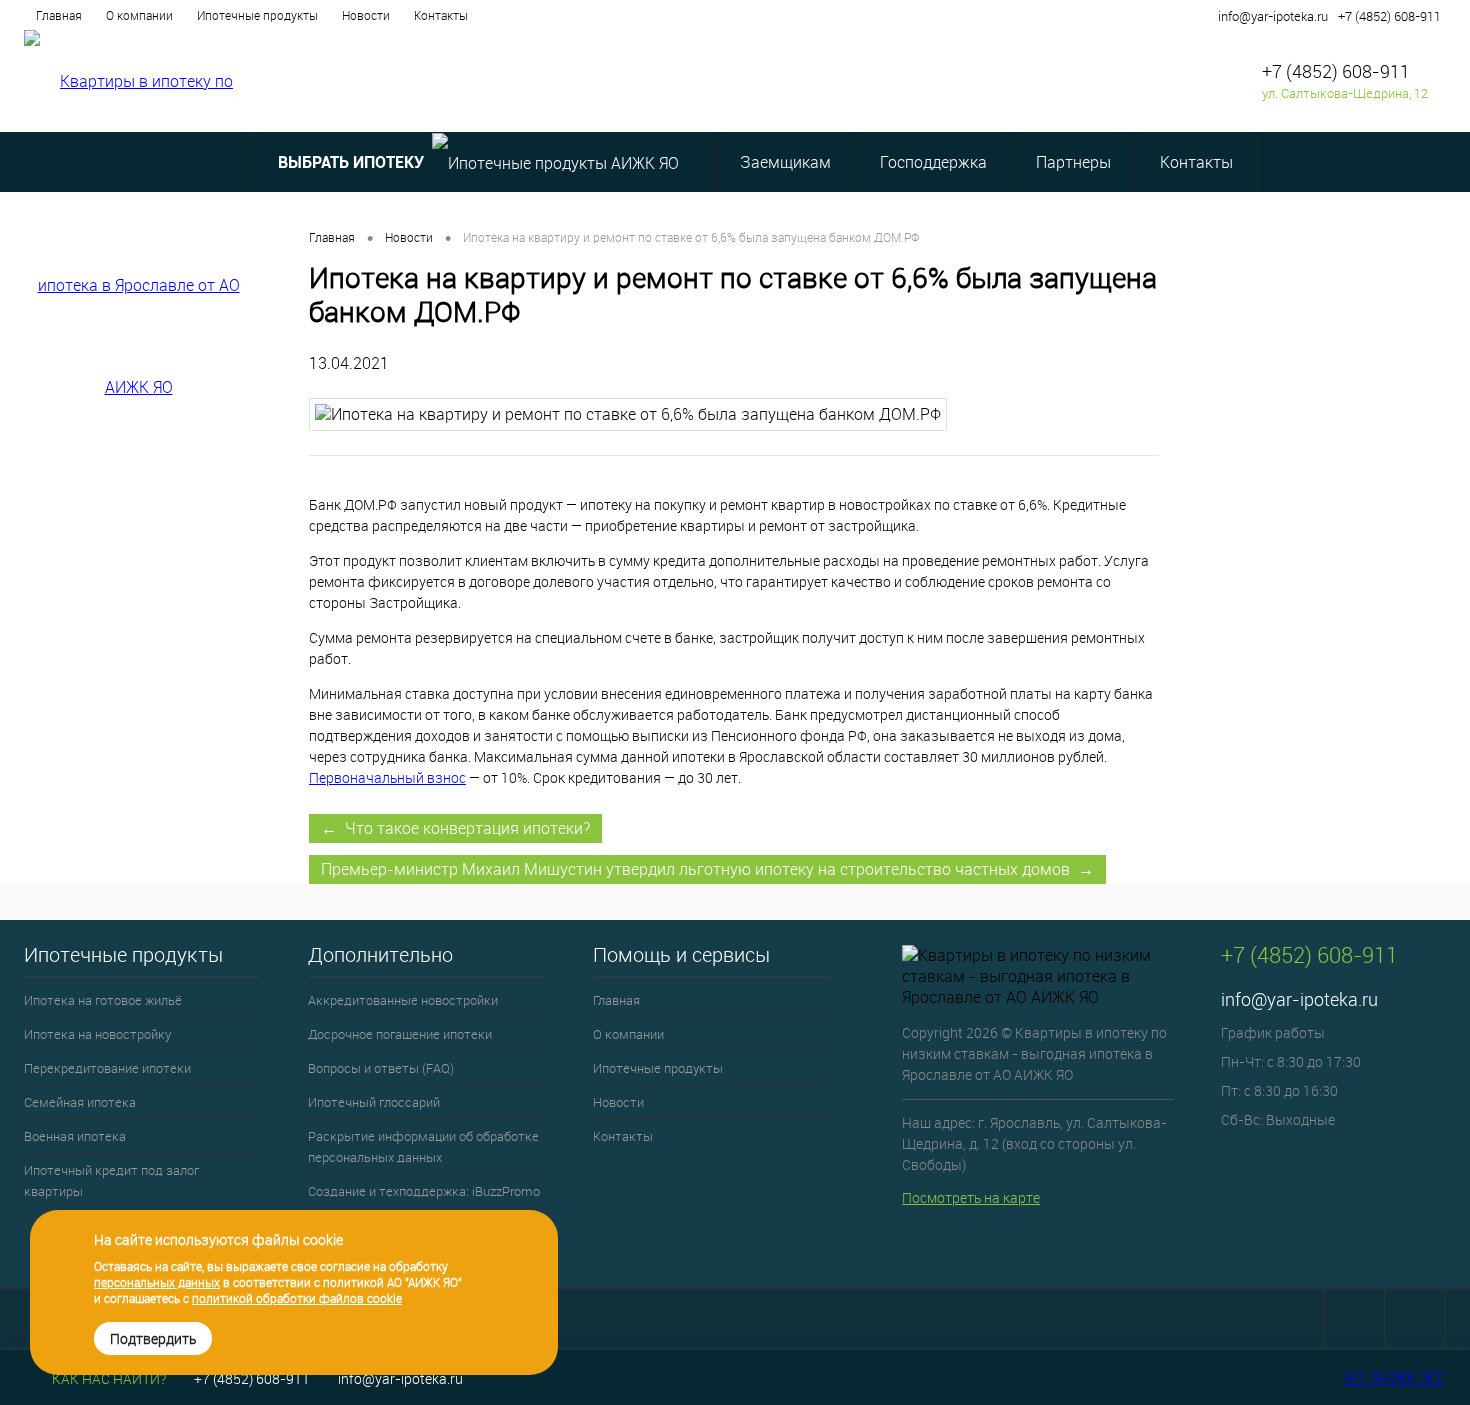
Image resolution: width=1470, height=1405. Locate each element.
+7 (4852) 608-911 (1389, 16)
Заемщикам (785, 162)
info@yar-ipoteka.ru (1273, 16)
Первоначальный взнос (387, 777)
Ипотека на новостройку (97, 1034)
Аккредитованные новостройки (403, 1000)
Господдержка (933, 162)
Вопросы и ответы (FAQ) (381, 1068)
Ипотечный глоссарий (374, 1102)
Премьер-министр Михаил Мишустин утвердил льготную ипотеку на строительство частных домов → (707, 869)
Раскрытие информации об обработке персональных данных (423, 1146)
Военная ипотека (75, 1136)
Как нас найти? (107, 1378)
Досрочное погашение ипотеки (400, 1034)
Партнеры (1073, 162)
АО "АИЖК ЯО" (1395, 1377)
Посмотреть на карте (971, 1197)
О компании (139, 15)
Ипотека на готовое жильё (103, 1000)
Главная (59, 15)
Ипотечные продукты (257, 15)
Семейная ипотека (80, 1102)
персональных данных (157, 1282)
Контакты (441, 15)
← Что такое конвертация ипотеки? (455, 828)
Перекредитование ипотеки (107, 1068)
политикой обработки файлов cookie (297, 1298)
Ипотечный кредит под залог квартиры (111, 1180)
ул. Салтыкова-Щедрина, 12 (1345, 93)
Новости (366, 15)
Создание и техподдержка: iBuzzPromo (424, 1191)
